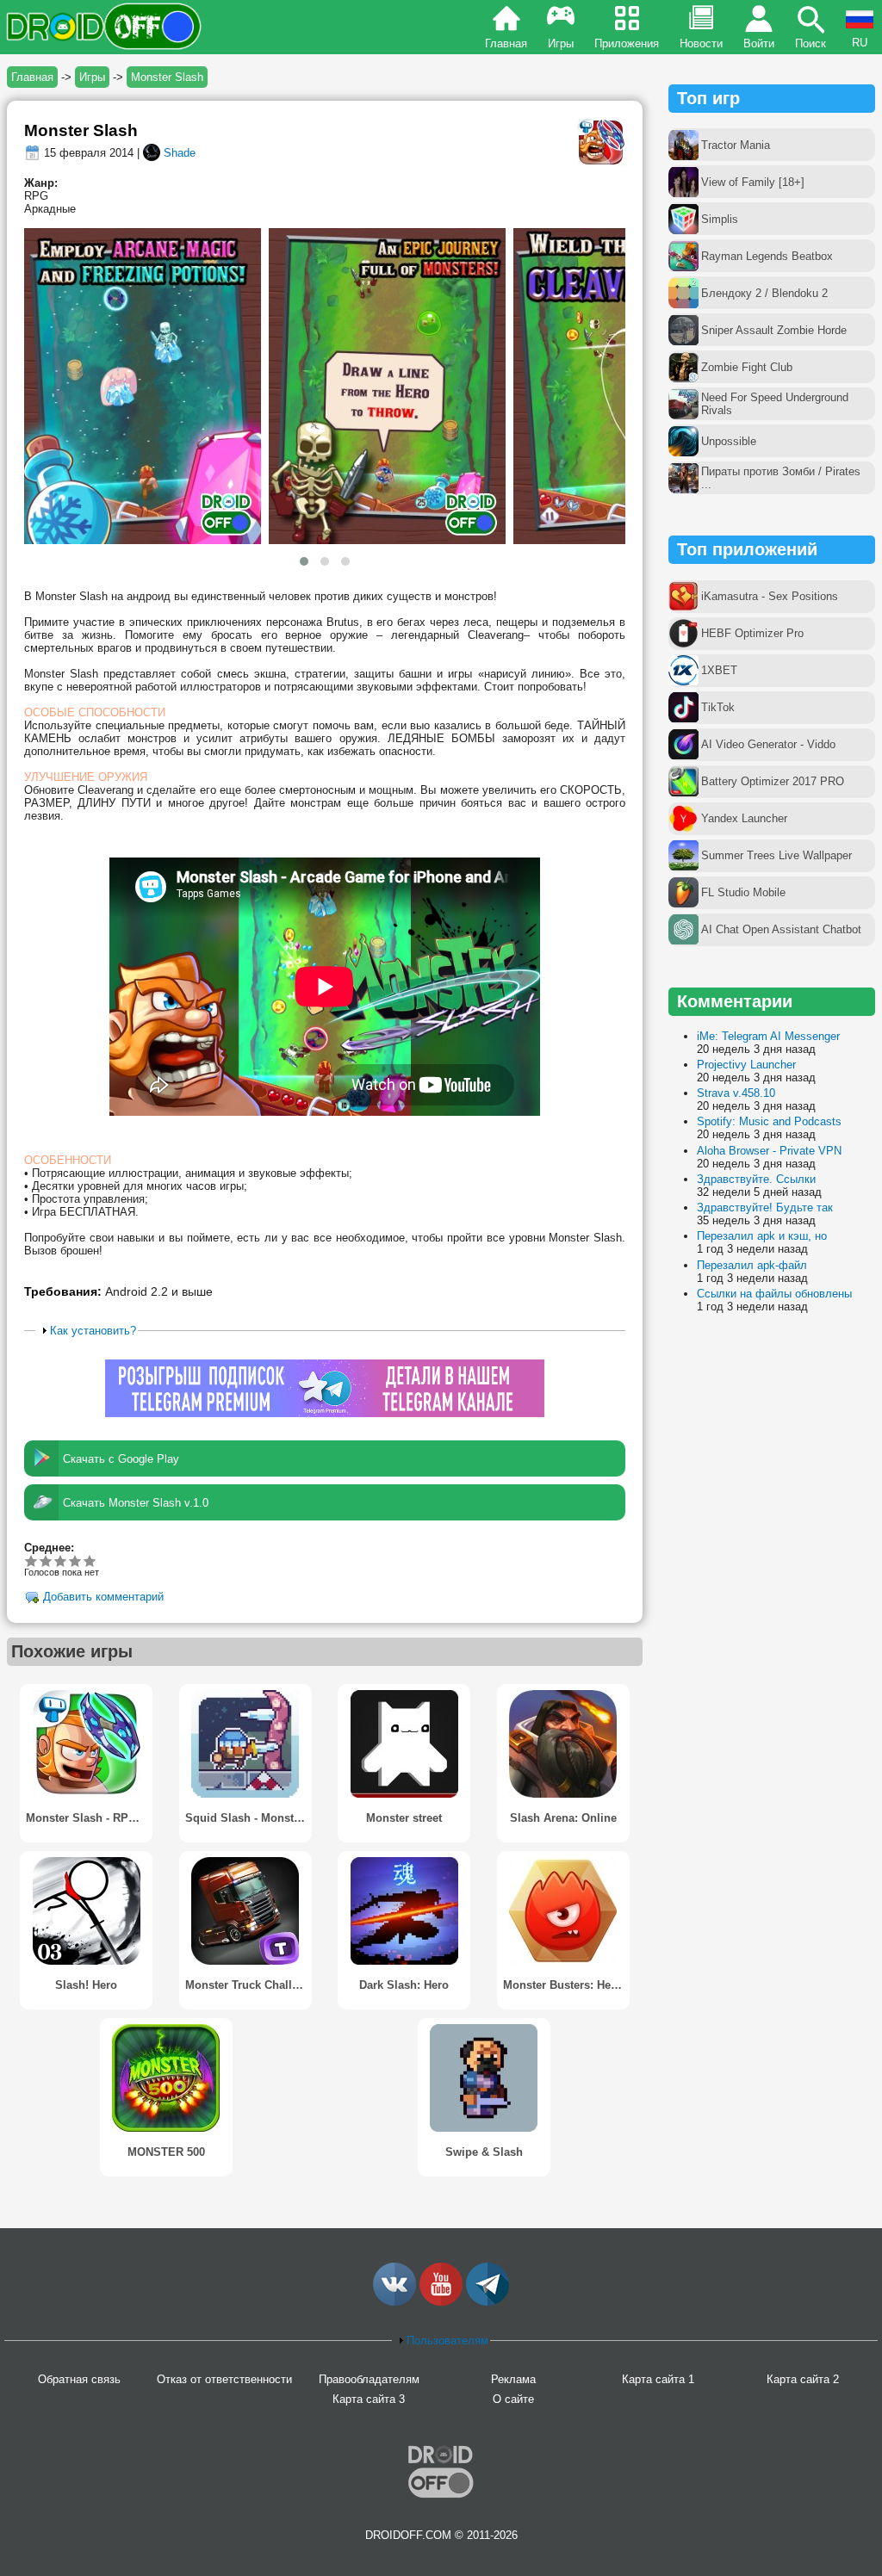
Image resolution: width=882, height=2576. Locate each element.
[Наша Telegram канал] (488, 2302)
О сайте (513, 2399)
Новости (701, 43)
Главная (506, 43)
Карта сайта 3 (369, 2399)
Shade (180, 153)
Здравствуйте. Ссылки (756, 1179)
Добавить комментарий (103, 1598)
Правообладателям (369, 2379)
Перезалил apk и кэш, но (762, 1236)
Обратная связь (79, 2379)
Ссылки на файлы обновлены (774, 1294)
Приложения (627, 43)
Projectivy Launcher (746, 1065)
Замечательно (75, 1560)
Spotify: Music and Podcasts (769, 1121)
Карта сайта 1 (658, 2379)
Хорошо (61, 1560)
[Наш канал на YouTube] (441, 2302)
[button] (304, 561)
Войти (759, 43)
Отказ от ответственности (224, 2379)
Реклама (513, 2379)
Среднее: (49, 1548)
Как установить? (93, 1331)
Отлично (90, 1560)
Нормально (46, 1560)
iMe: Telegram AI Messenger (768, 1036)
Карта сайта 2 (803, 2379)
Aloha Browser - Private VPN (769, 1151)
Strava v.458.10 (736, 1093)
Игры (561, 43)
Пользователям (447, 2341)
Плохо (31, 1560)
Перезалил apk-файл (752, 1265)
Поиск (811, 43)
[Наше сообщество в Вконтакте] (394, 2302)
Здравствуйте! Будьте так (765, 1207)
